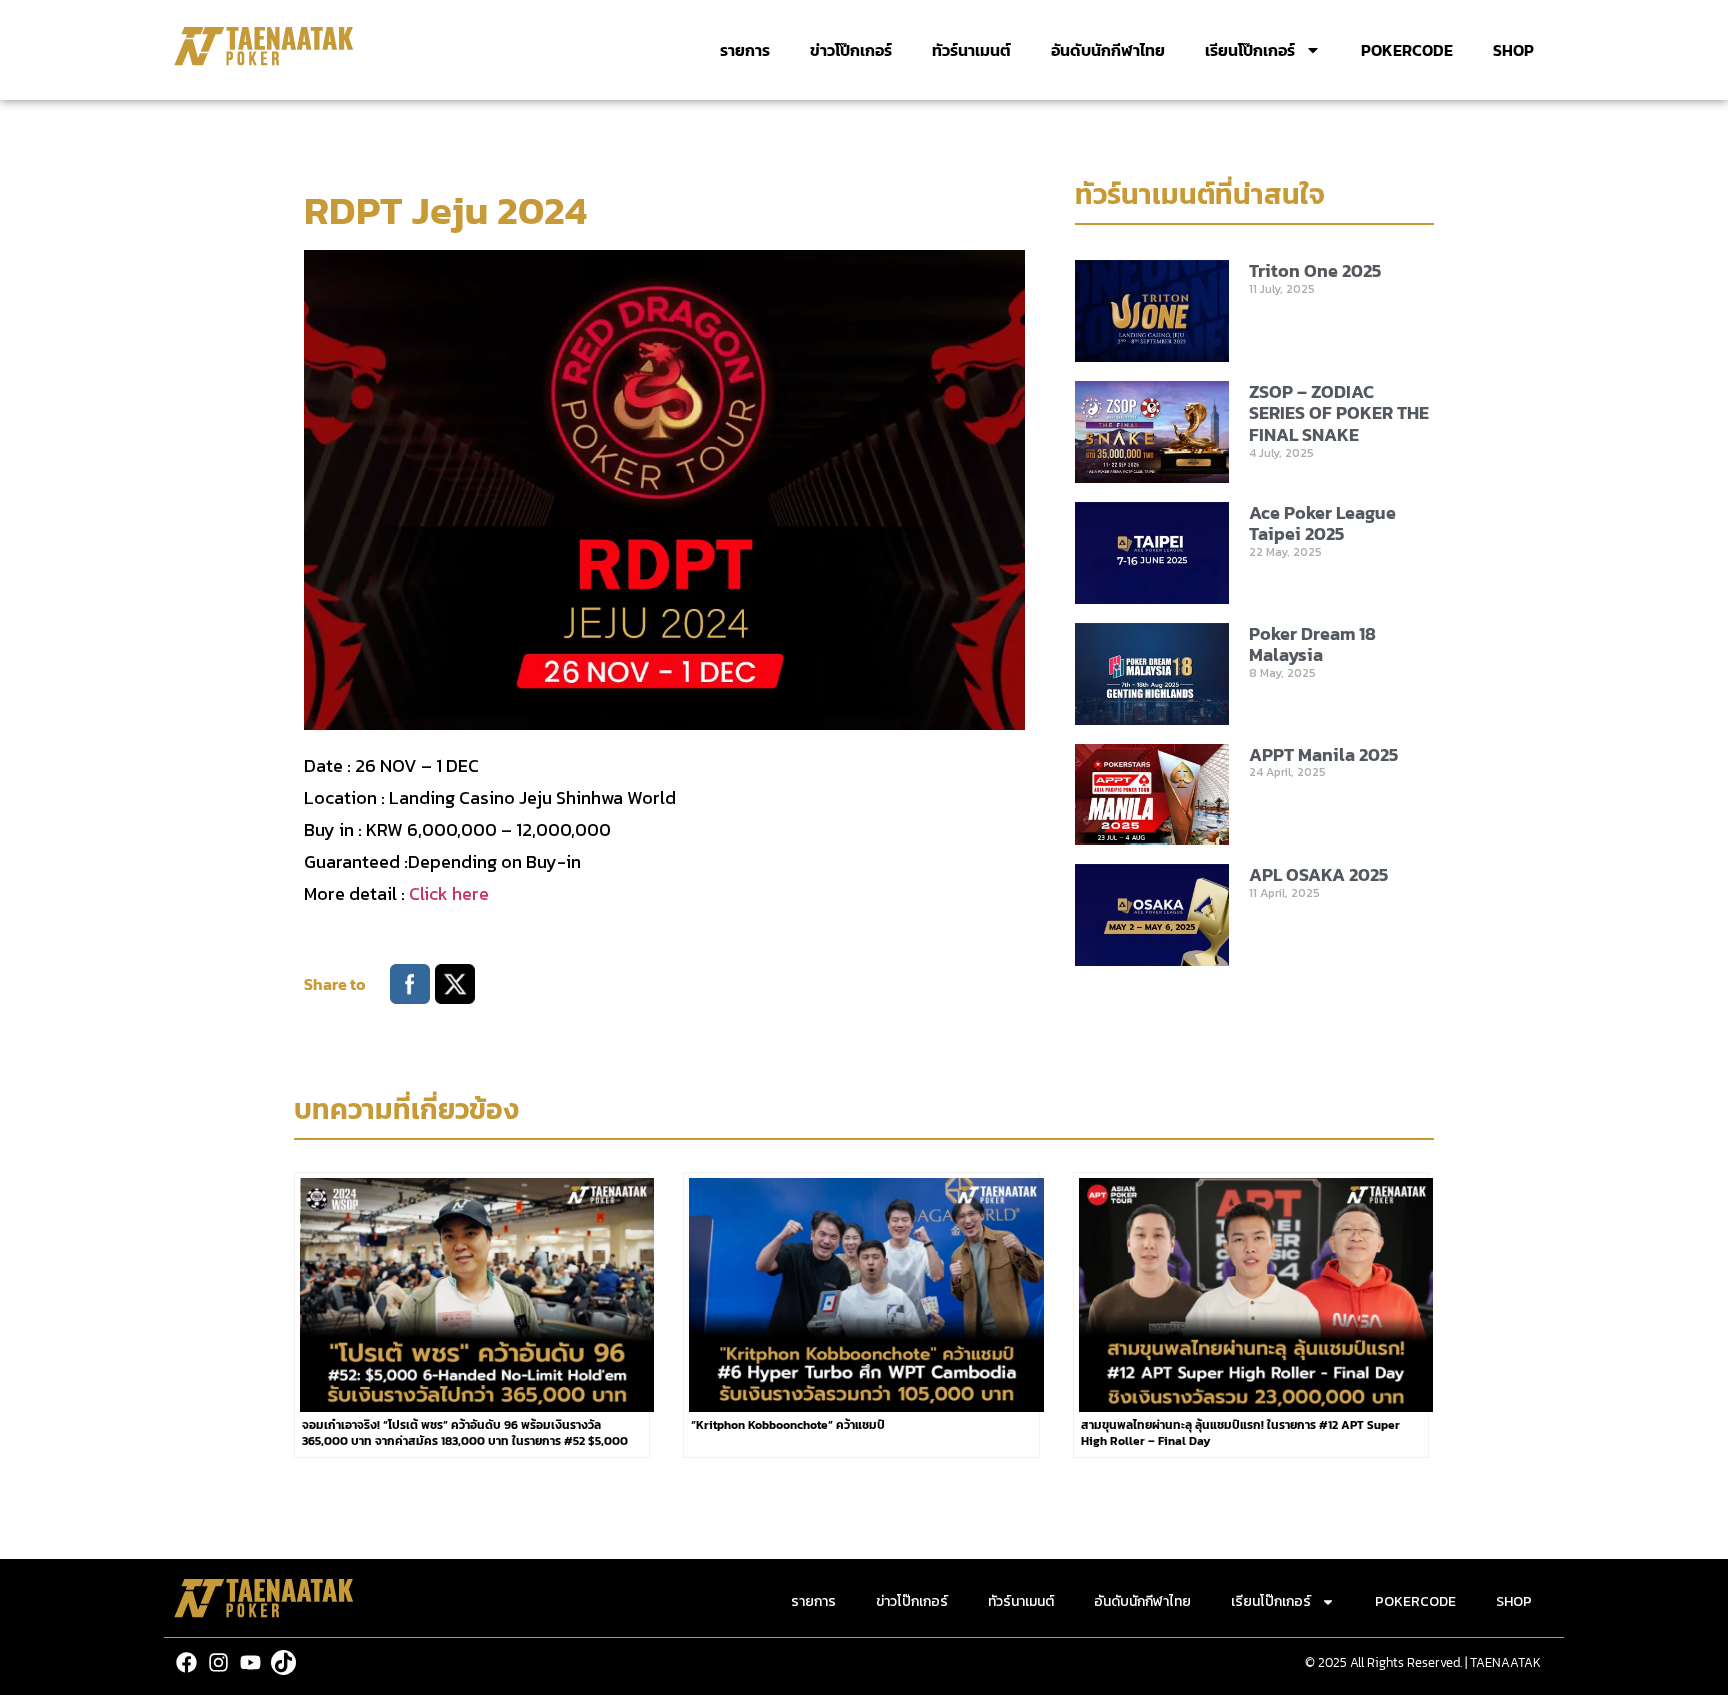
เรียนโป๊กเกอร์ (1250, 50)
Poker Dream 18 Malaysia (1312, 644)
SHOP (1513, 50)
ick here (456, 893)
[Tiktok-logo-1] (283, 1662)
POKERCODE (1407, 50)
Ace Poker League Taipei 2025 (1322, 523)
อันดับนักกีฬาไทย (1108, 50)
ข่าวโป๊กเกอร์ (851, 50)
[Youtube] (250, 1662)
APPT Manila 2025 (1323, 754)
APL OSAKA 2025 (1318, 874)
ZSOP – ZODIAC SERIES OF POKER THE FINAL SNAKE (1339, 413)
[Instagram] (218, 1662)
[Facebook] (186, 1662)
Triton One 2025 (1315, 270)
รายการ (745, 50)
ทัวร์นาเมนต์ (971, 50)
